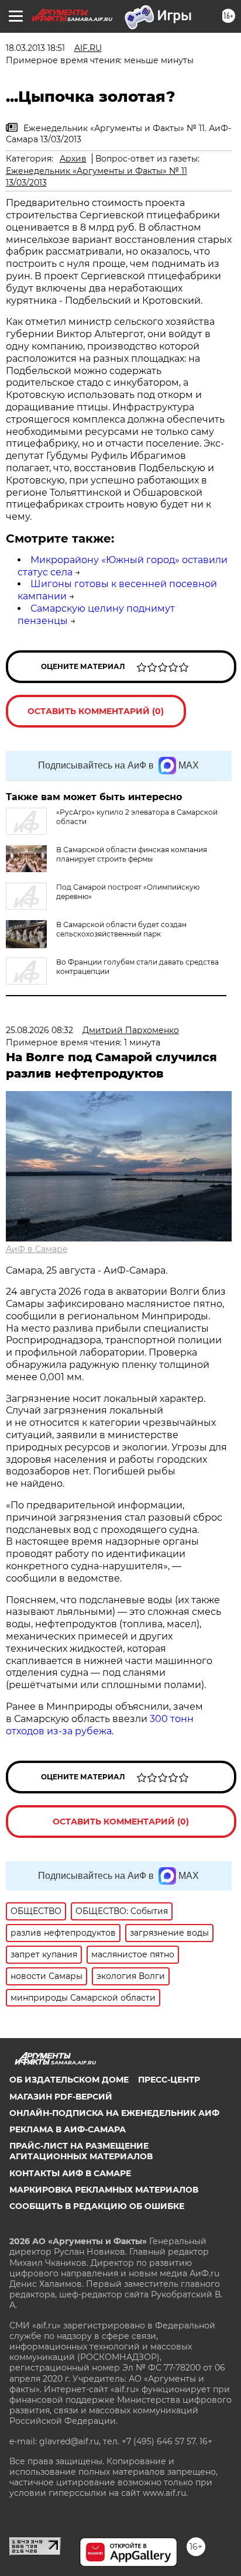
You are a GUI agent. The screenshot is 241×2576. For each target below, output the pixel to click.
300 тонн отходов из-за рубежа (100, 1725)
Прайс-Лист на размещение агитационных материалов (81, 2151)
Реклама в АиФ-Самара (68, 2129)
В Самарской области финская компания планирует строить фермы (132, 854)
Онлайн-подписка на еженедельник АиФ (114, 2113)
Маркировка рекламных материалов (104, 2190)
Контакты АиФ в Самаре (70, 2173)
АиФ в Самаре (37, 1249)
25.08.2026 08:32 (39, 1030)
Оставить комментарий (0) (96, 711)
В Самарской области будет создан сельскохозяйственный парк (121, 929)
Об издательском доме (69, 2080)
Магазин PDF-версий (61, 2097)
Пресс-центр (169, 2080)
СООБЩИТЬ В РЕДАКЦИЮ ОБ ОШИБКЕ (97, 2206)
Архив (73, 159)
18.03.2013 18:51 (35, 48)
